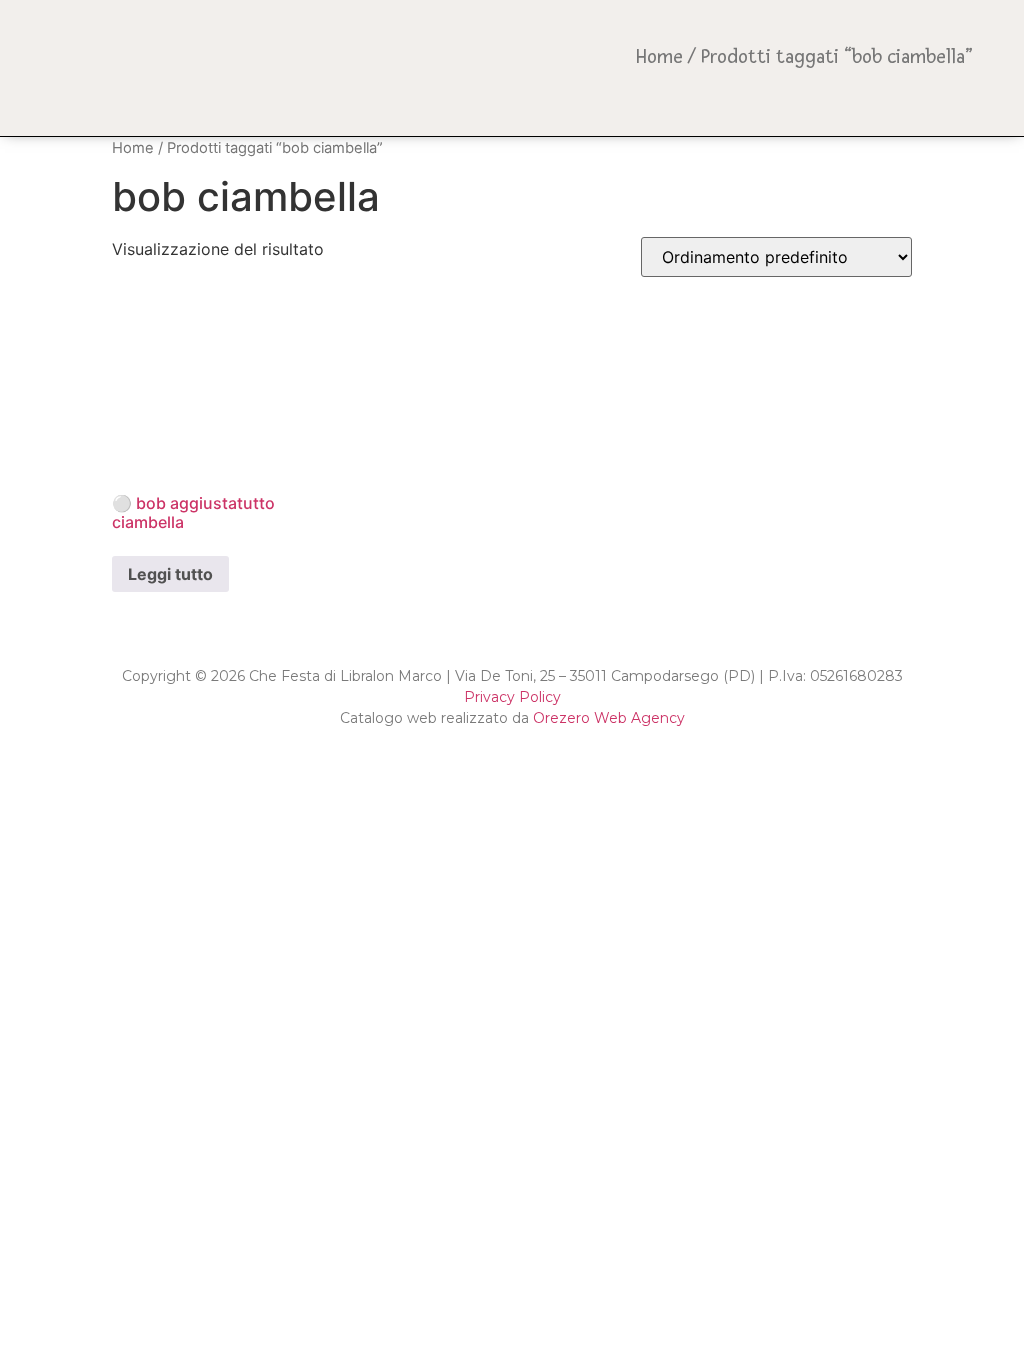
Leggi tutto (170, 574)
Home (659, 57)
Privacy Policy (512, 697)
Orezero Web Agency (609, 718)
